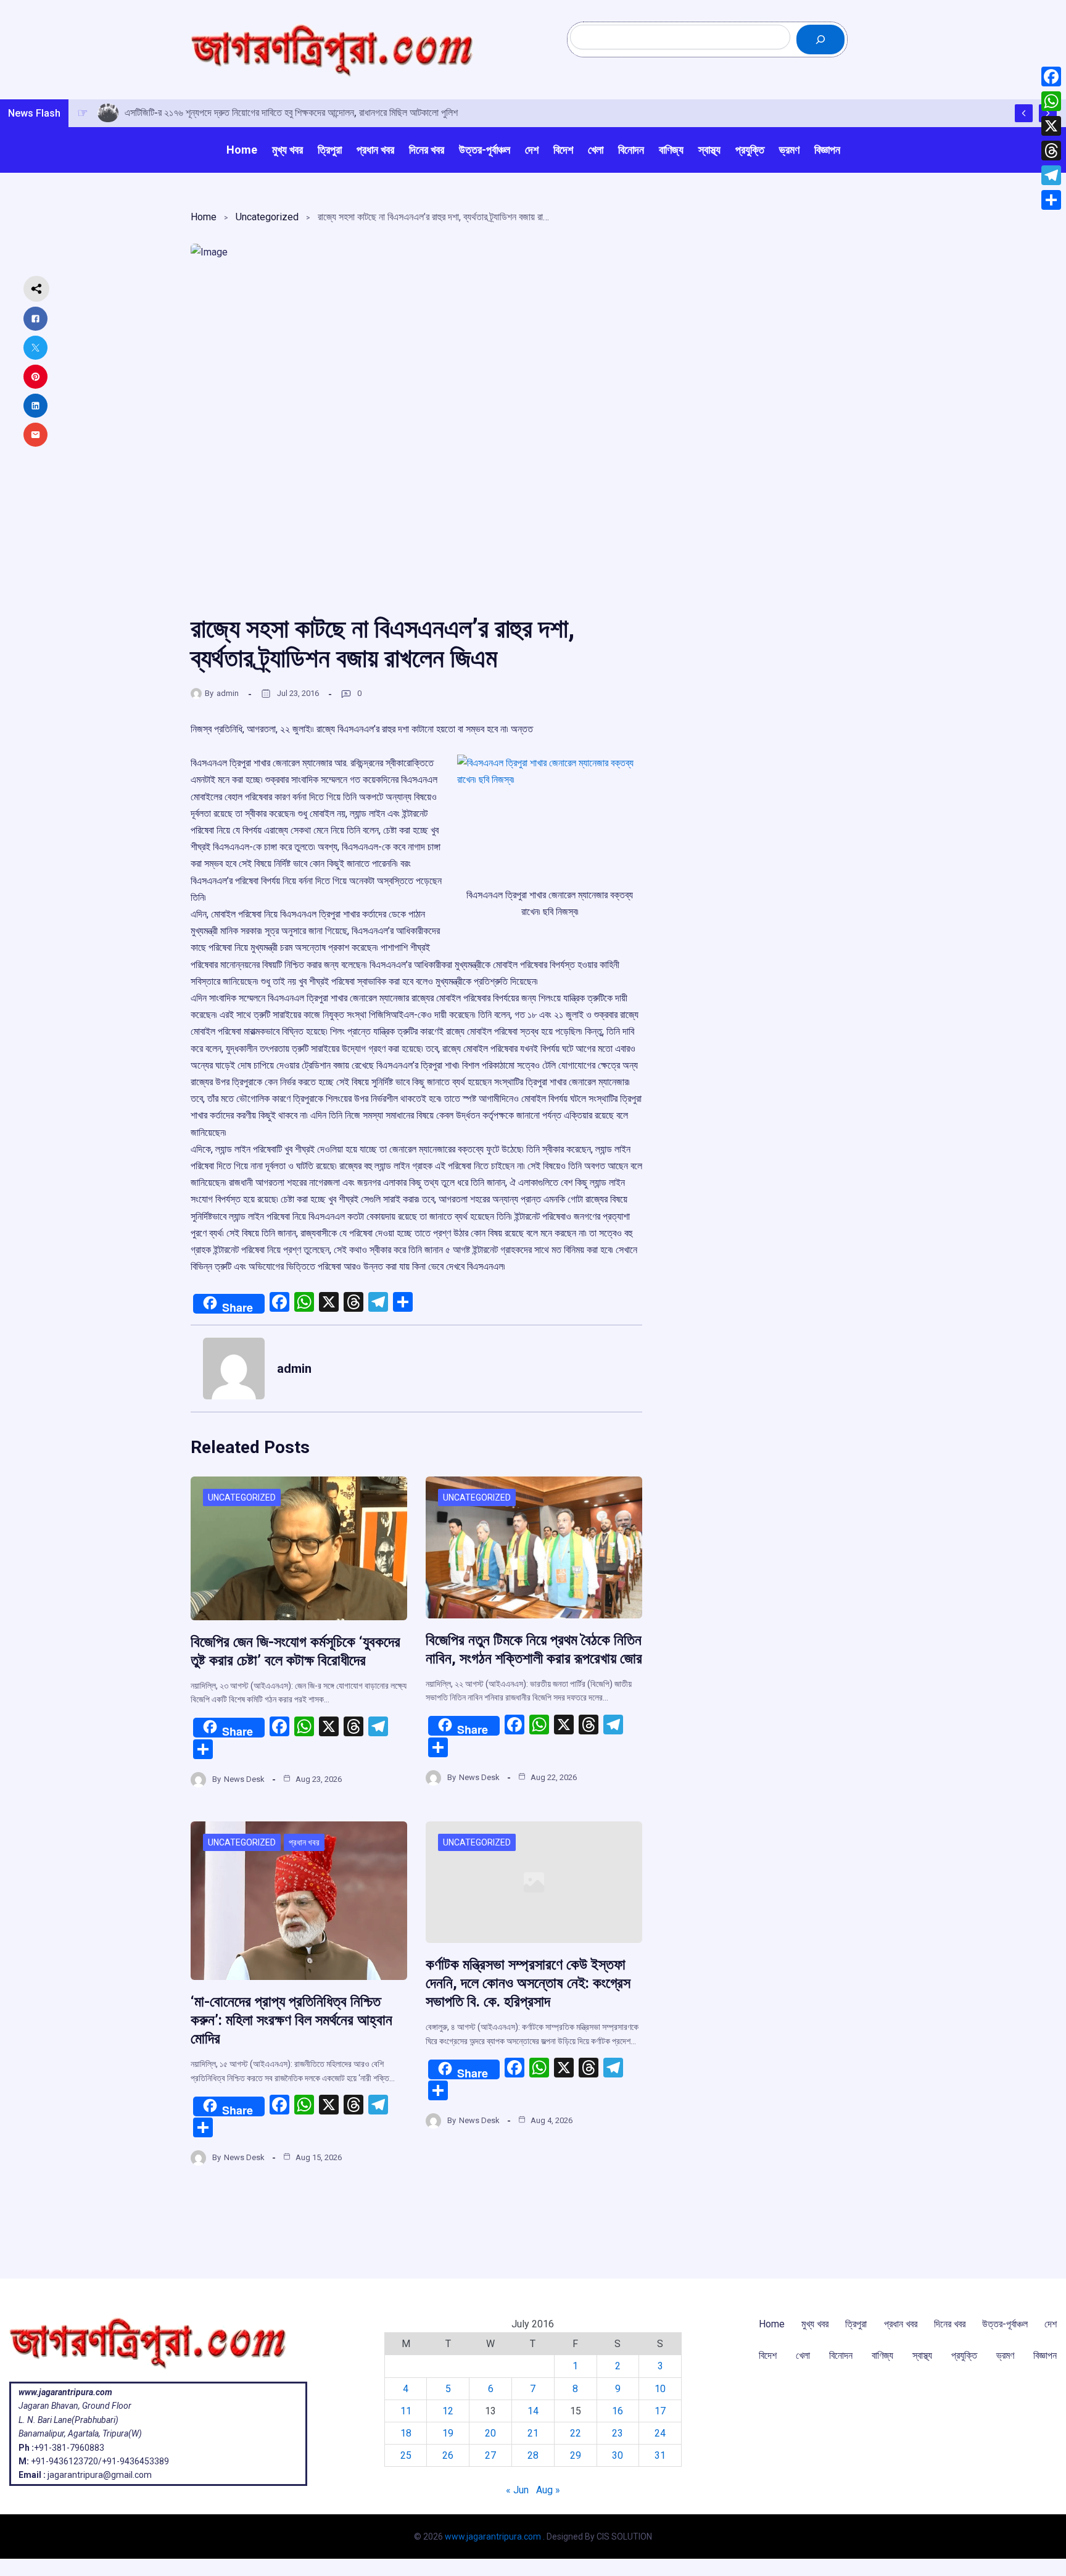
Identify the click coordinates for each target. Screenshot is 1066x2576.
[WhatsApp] (1051, 101)
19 (448, 2433)
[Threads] (1051, 151)
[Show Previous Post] (1024, 113)
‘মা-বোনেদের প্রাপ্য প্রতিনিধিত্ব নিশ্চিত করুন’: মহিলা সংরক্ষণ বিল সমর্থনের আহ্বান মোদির (291, 2020)
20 (490, 2433)
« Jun (517, 2490)
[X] (1051, 126)
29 (576, 2455)
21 (533, 2433)
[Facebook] (1051, 77)
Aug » (548, 2490)
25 (406, 2455)
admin (228, 693)
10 (660, 2389)
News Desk (244, 1779)
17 (660, 2411)
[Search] (820, 39)
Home (204, 217)
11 (406, 2411)
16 (618, 2411)
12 (448, 2411)
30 (618, 2455)
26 (448, 2455)
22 (576, 2433)
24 (660, 2433)
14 (533, 2411)
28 (533, 2455)
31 (660, 2455)
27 (490, 2455)
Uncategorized (267, 217)
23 (618, 2433)
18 (406, 2433)
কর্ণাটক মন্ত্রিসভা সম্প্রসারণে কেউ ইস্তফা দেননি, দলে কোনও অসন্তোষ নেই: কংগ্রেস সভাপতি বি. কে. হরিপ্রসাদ (528, 1983)
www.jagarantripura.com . (495, 2537)
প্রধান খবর (304, 1842)
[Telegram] (1051, 175)
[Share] (1051, 200)
